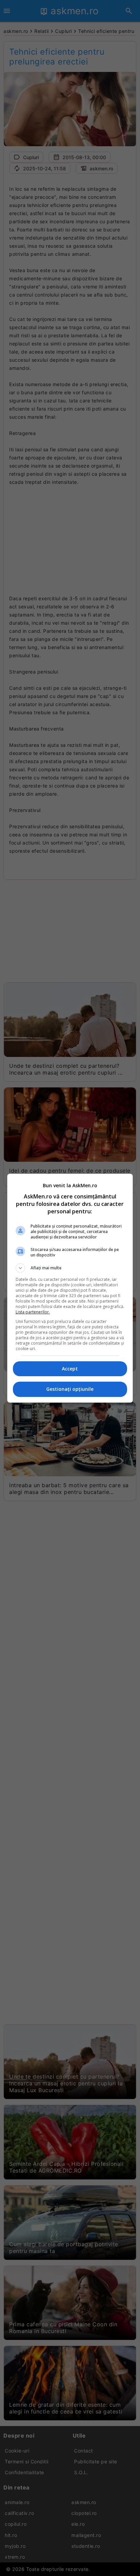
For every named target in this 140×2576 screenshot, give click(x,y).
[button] (70, 1268)
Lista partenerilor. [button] (33, 1312)
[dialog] (70, 1288)
